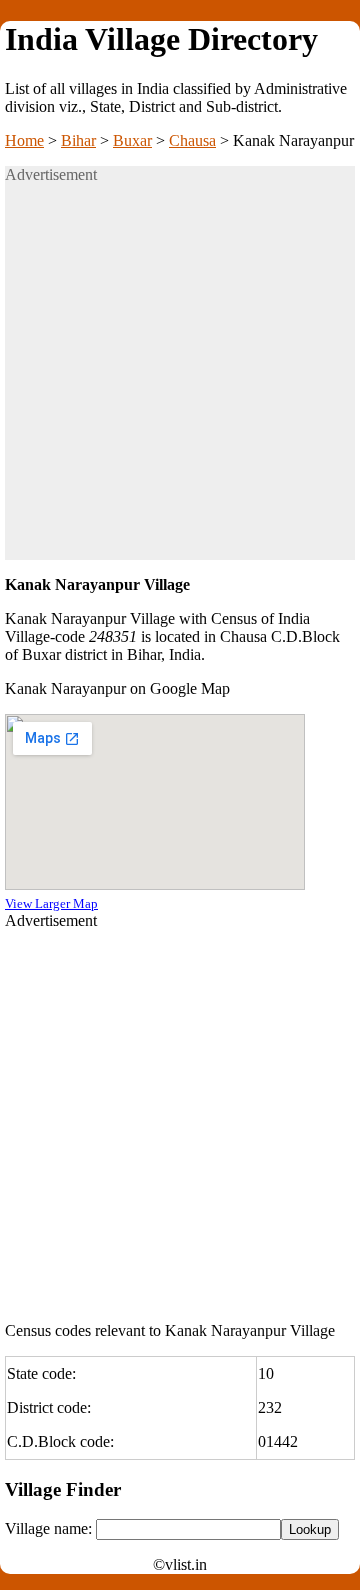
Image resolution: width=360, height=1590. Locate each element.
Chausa (192, 140)
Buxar (132, 140)
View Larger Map (51, 903)
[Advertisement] (180, 380)
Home (24, 140)
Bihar (78, 140)
